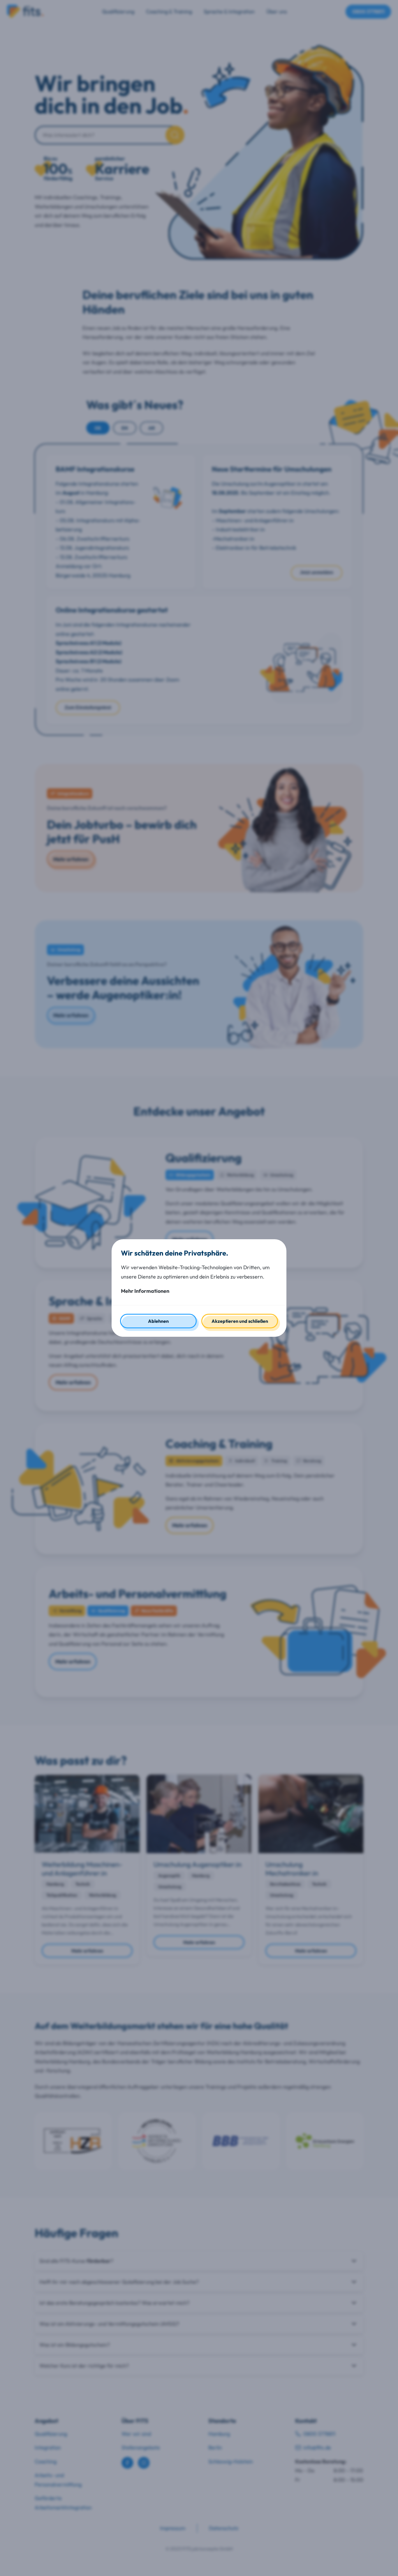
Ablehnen (158, 1321)
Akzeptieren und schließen (240, 1321)
